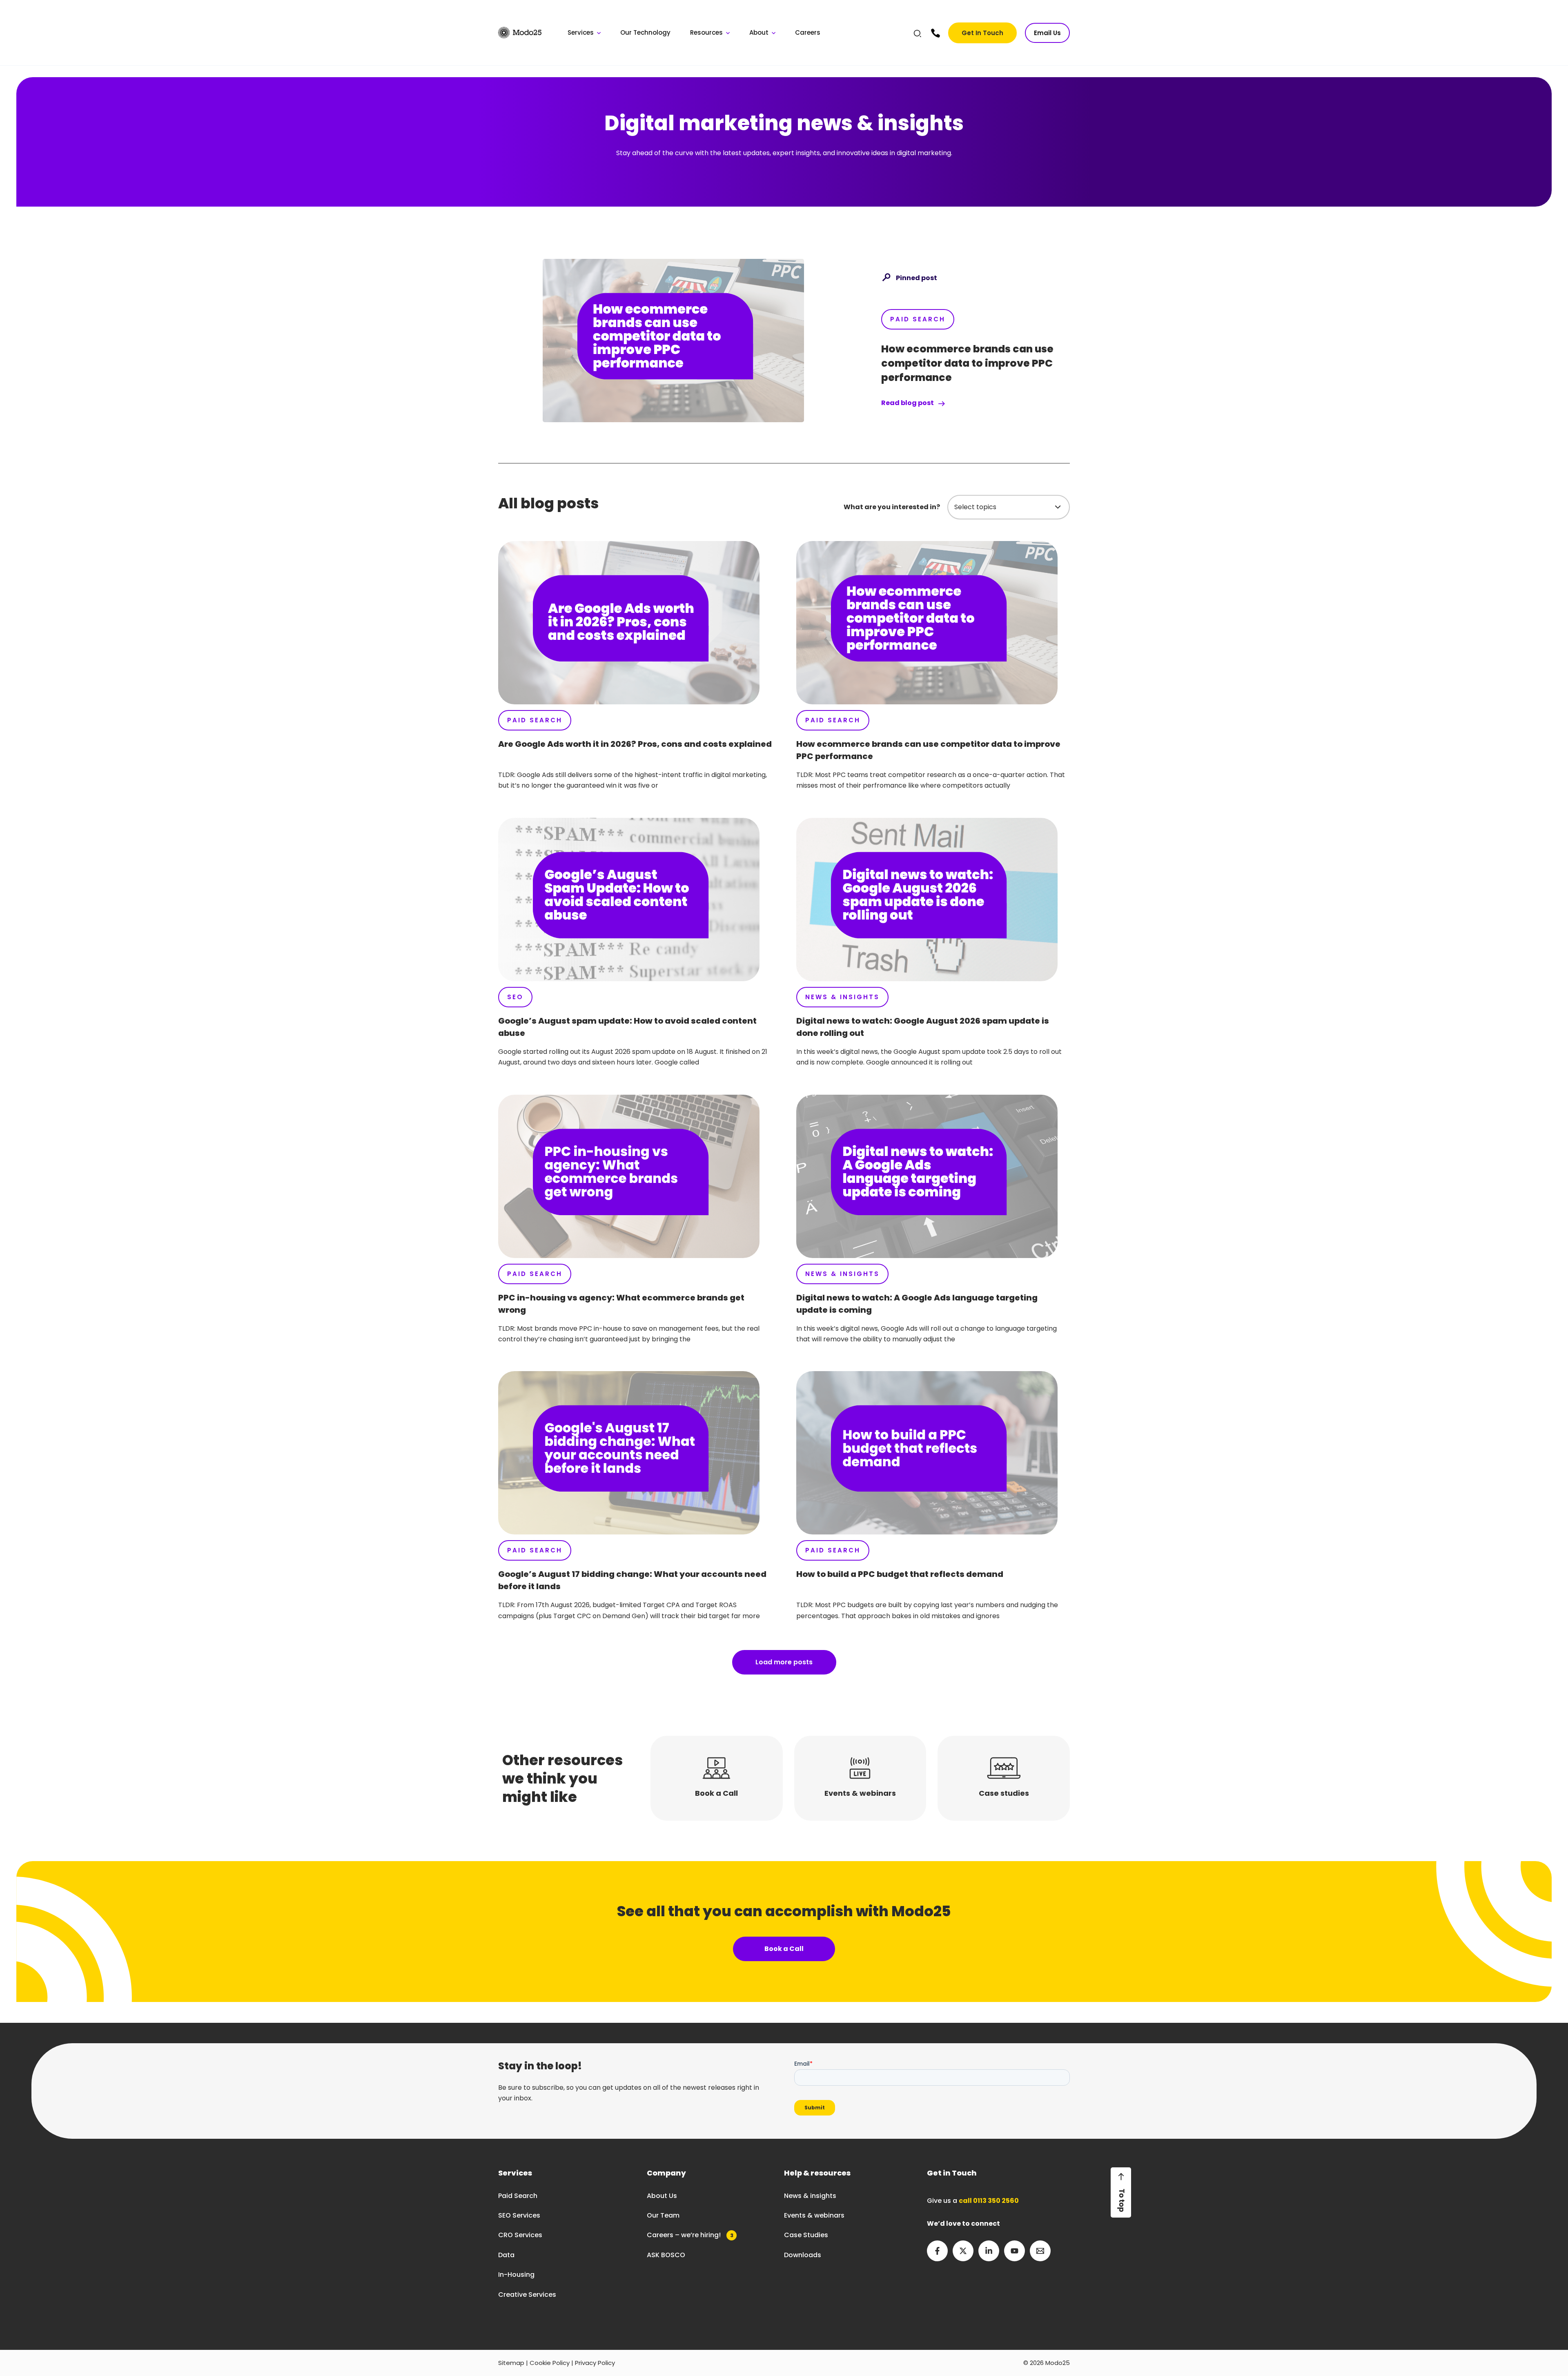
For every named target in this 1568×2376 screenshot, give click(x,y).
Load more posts (784, 1662)
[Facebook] (937, 2251)
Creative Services (527, 2295)
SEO (515, 997)
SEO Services (519, 2215)
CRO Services (520, 2235)
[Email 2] (1040, 2251)
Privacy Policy (595, 2363)
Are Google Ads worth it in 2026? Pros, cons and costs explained (635, 744)
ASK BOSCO (666, 2255)
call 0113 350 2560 (989, 2201)
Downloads (803, 2255)
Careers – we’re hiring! (690, 2235)
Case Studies (806, 2235)
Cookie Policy (550, 2363)
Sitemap (511, 2363)
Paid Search (918, 319)
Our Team (663, 2215)
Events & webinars (814, 2215)
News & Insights (842, 997)
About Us (662, 2196)
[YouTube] (1015, 2251)
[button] (918, 35)
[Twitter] (963, 2251)
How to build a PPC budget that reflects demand (900, 1574)
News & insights (810, 2196)
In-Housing (516, 2275)
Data (506, 2255)
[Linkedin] (989, 2251)
